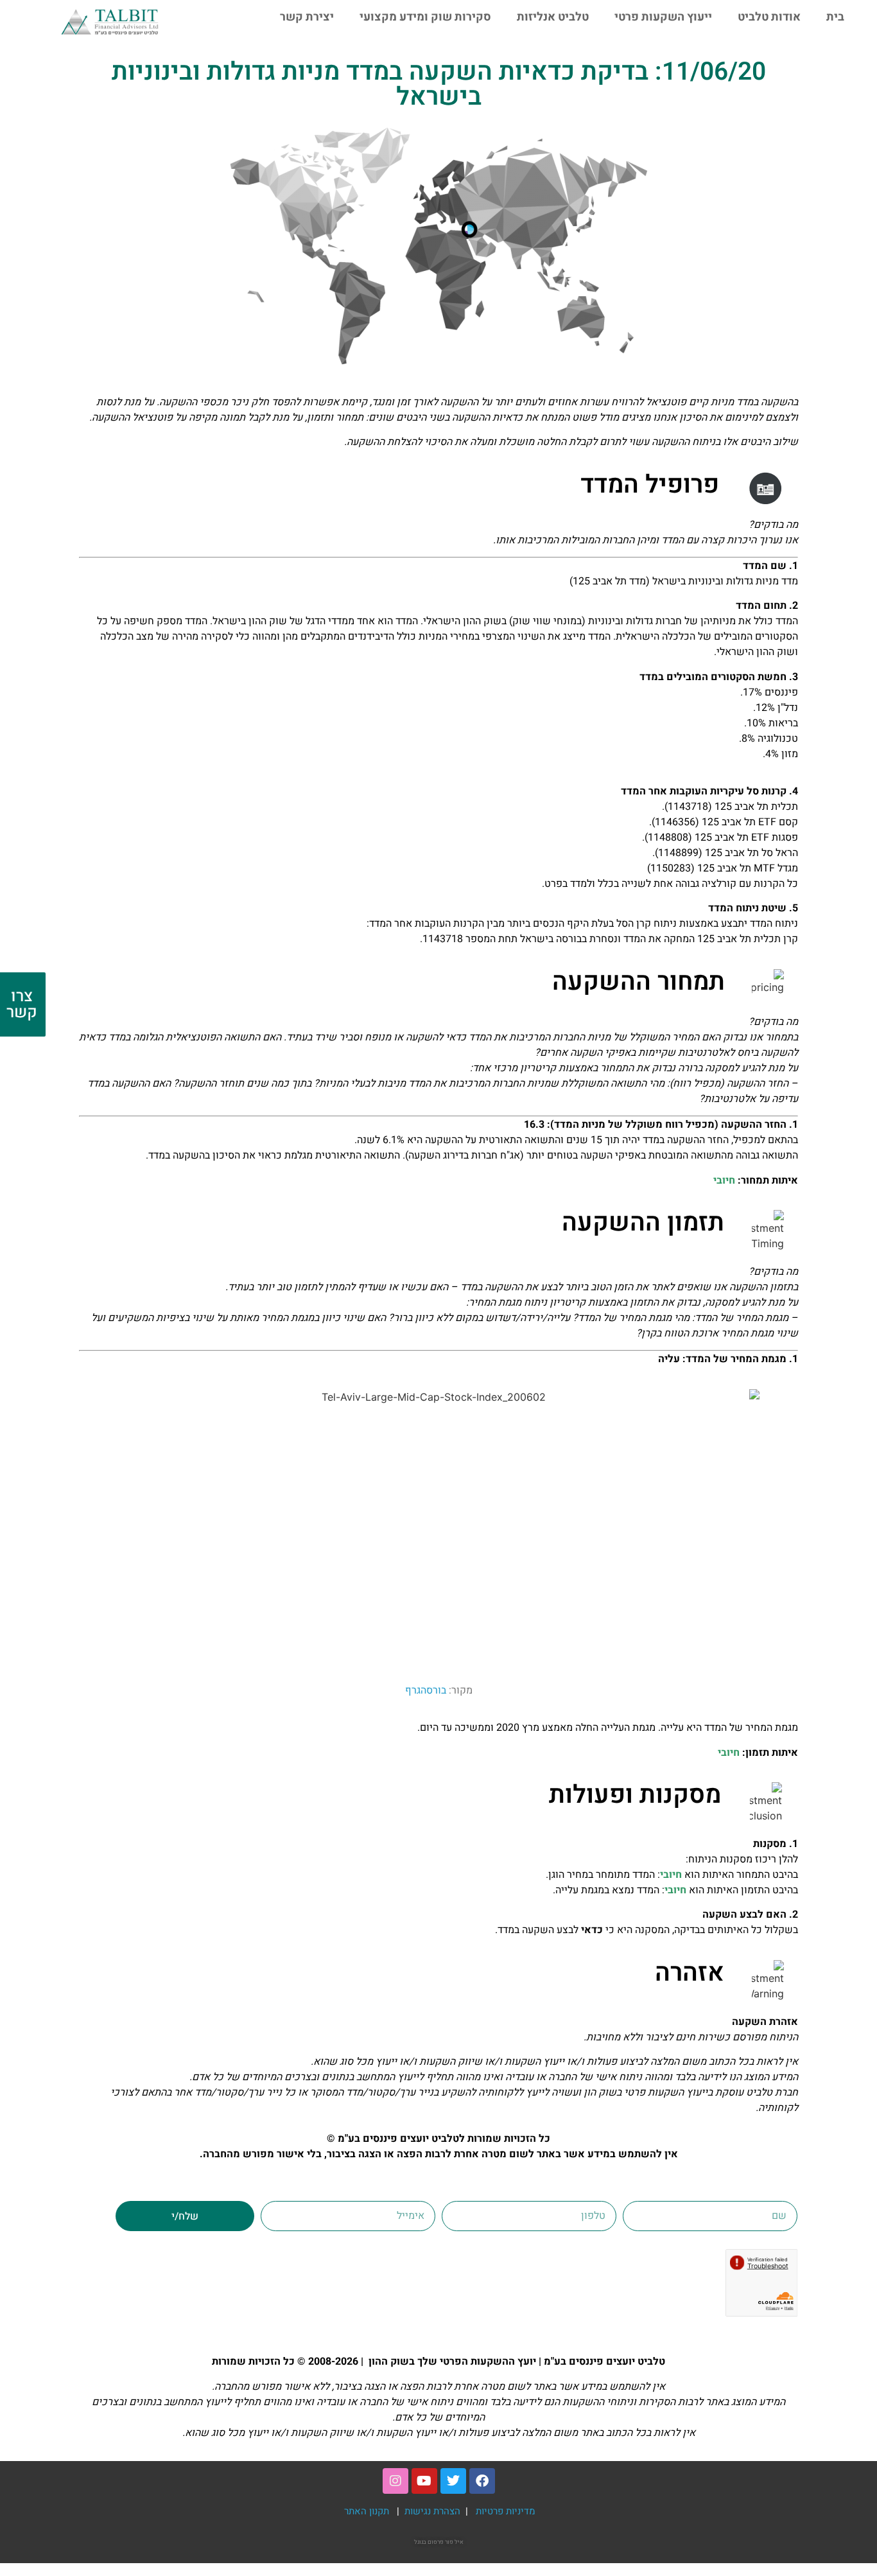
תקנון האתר (367, 2511)
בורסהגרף (426, 1690)
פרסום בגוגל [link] (429, 2542)
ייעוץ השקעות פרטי (663, 17)
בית (835, 17)
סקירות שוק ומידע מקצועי (425, 17)
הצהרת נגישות (434, 2511)
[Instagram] (395, 2481)
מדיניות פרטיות (506, 2511)
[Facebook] (482, 2481)
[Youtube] (424, 2481)
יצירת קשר (307, 17)
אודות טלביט (769, 17)
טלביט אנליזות (553, 17)
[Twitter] (453, 2481)
